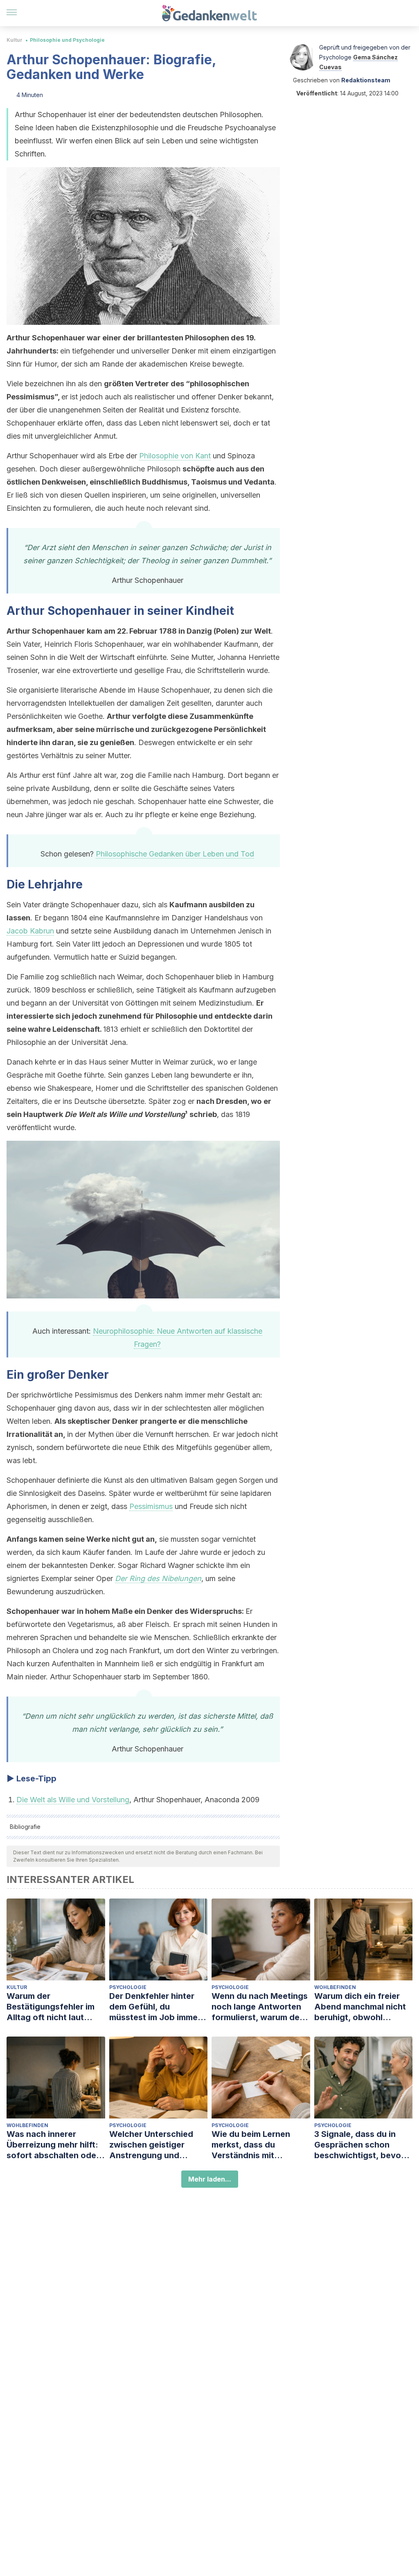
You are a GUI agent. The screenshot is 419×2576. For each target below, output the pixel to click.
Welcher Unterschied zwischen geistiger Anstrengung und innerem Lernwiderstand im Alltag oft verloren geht (158, 2145)
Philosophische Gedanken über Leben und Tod (175, 854)
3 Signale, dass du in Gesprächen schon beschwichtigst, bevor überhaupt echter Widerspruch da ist (359, 2145)
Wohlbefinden (335, 1987)
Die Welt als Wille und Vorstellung (73, 1800)
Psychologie (128, 1987)
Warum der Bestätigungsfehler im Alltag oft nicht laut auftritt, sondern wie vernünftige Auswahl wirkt (51, 2007)
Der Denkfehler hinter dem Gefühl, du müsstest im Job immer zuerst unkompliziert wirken (155, 2007)
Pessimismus (151, 1506)
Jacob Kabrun (30, 931)
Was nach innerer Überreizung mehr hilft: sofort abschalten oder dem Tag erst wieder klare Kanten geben (53, 2145)
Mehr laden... (210, 2179)
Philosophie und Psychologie (67, 40)
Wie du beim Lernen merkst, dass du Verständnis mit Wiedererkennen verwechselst (251, 2145)
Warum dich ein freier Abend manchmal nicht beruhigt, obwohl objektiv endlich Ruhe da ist (363, 2007)
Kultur (15, 40)
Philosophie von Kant (175, 456)
